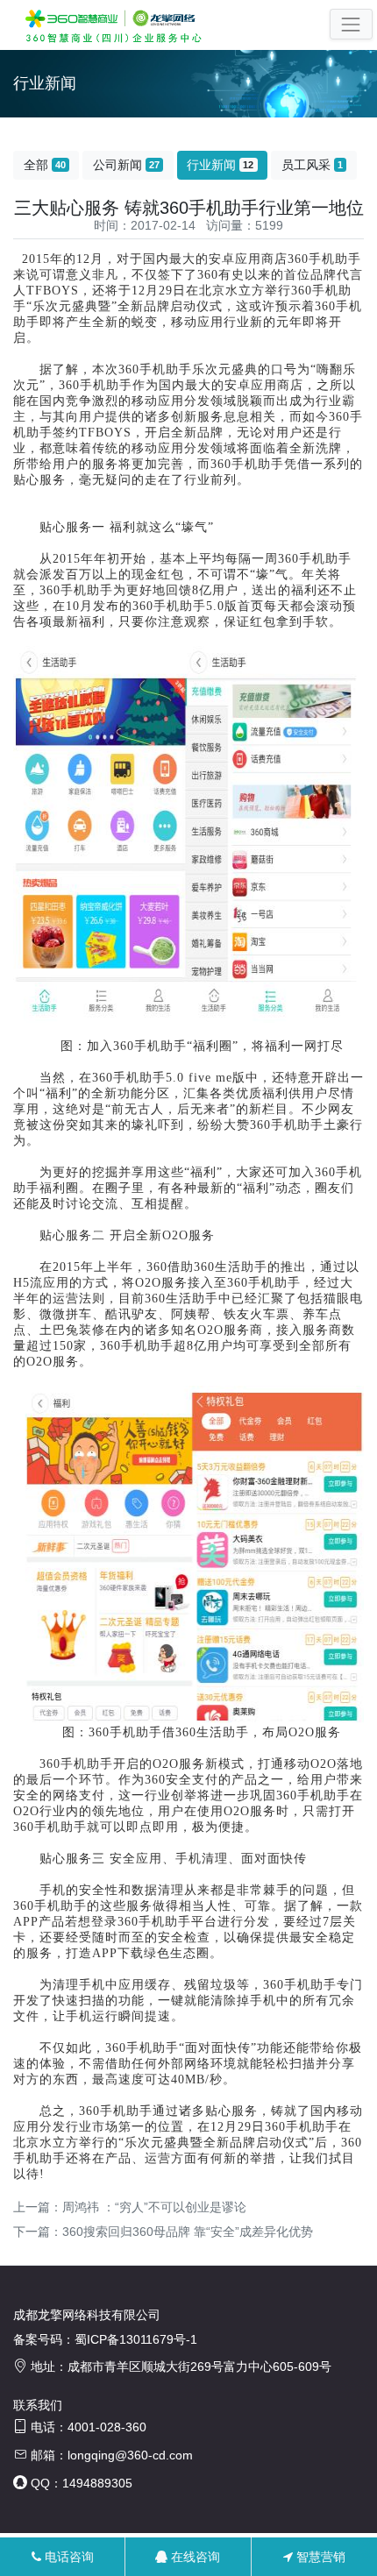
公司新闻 (126, 165)
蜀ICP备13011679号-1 (136, 2339)
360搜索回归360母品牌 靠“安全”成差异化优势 (188, 2232)
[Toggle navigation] (351, 24)
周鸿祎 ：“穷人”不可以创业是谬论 (154, 2207)
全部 (45, 165)
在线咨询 (194, 2557)
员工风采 (312, 165)
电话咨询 (68, 2557)
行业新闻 (220, 165)
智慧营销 (319, 2557)
